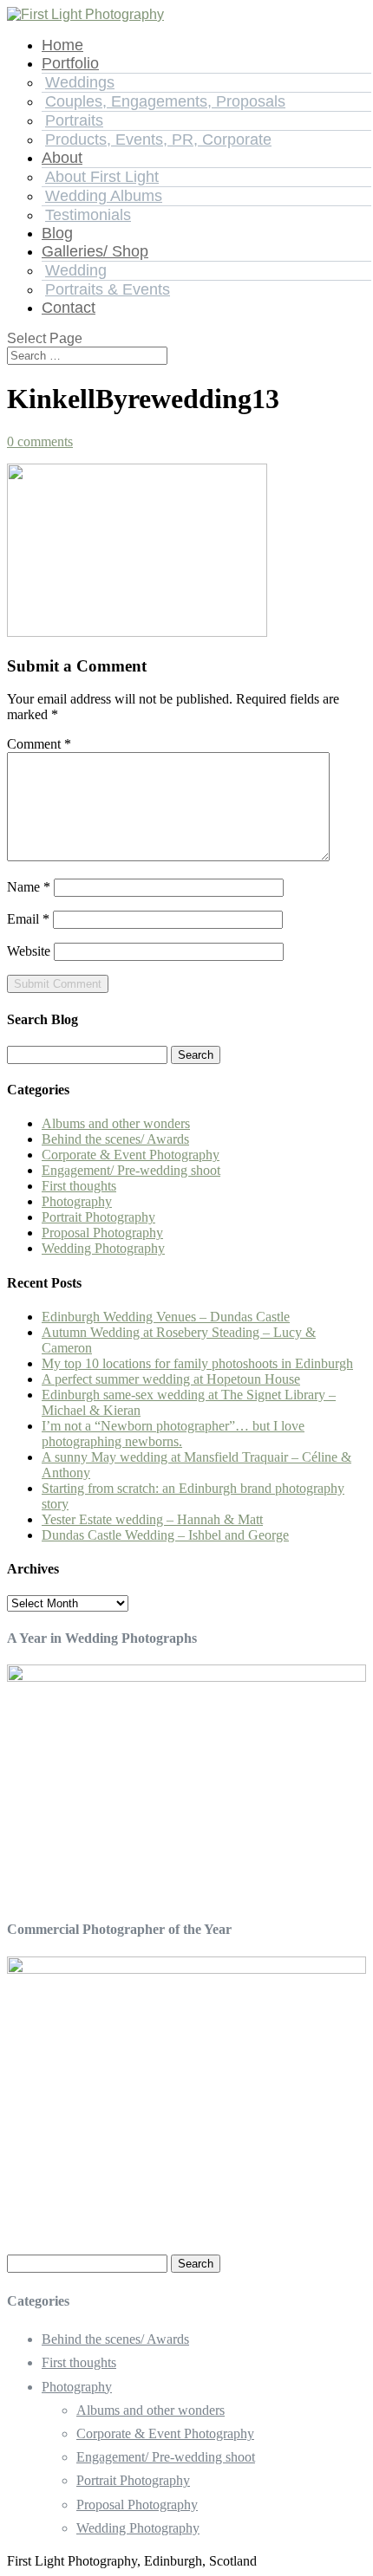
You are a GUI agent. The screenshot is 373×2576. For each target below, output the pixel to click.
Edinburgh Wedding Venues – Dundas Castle (166, 1317)
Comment (39, 744)
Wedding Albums (104, 196)
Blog (57, 233)
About (62, 158)
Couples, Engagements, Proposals (165, 101)
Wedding (76, 270)
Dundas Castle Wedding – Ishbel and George (165, 1535)
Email (28, 919)
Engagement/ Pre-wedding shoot (131, 1170)
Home (62, 45)
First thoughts (79, 1186)
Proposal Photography (102, 1233)
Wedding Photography (103, 1248)
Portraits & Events (108, 289)
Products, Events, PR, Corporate (158, 140)
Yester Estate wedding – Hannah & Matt (152, 1519)
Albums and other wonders (116, 1123)
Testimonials (88, 215)
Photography (77, 1201)
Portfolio (70, 63)
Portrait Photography (98, 1217)
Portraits (74, 120)
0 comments (40, 441)
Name (29, 887)
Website (29, 951)
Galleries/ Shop (95, 251)
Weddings (80, 82)
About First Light (102, 177)
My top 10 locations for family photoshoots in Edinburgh (197, 1363)
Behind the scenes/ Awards (115, 1139)
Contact (69, 308)
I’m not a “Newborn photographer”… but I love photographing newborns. (173, 1434)
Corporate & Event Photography (131, 1155)
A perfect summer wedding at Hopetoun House (171, 1379)
